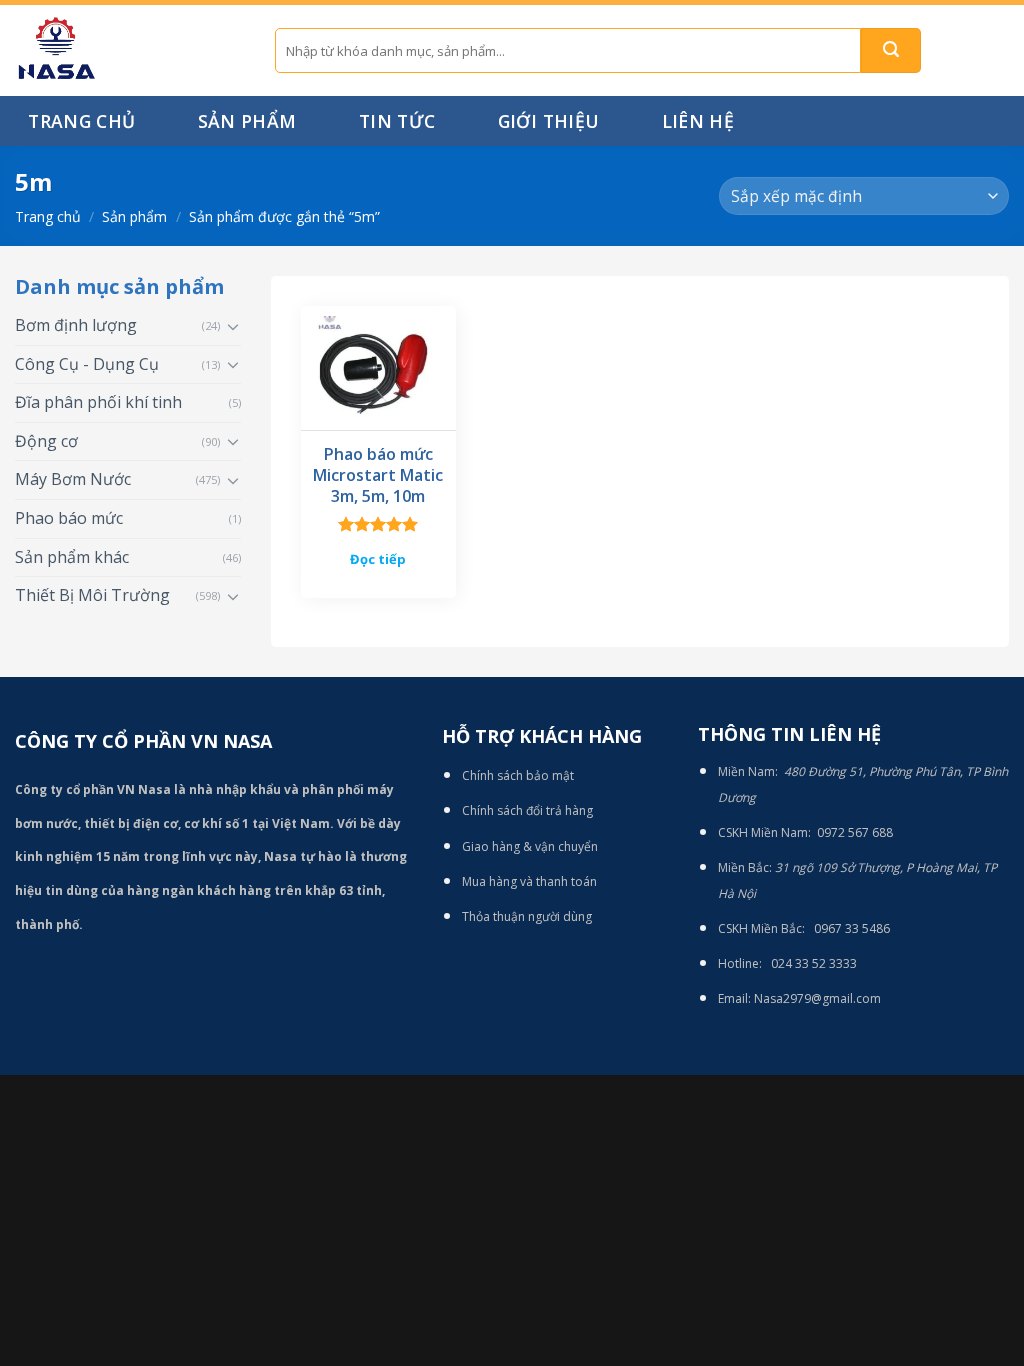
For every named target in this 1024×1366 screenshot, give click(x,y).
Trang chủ (81, 121)
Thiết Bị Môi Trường (92, 595)
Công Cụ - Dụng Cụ (87, 364)
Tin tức (397, 121)
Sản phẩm (247, 121)
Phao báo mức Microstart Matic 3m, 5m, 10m (378, 475)
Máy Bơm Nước (73, 479)
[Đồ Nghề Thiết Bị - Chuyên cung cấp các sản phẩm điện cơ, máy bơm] (130, 50)
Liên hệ (698, 121)
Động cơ (46, 441)
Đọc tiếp (378, 559)
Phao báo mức (69, 518)
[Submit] (891, 50)
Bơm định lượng (76, 325)
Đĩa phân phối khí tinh (98, 402)
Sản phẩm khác (72, 557)
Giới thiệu (549, 121)
